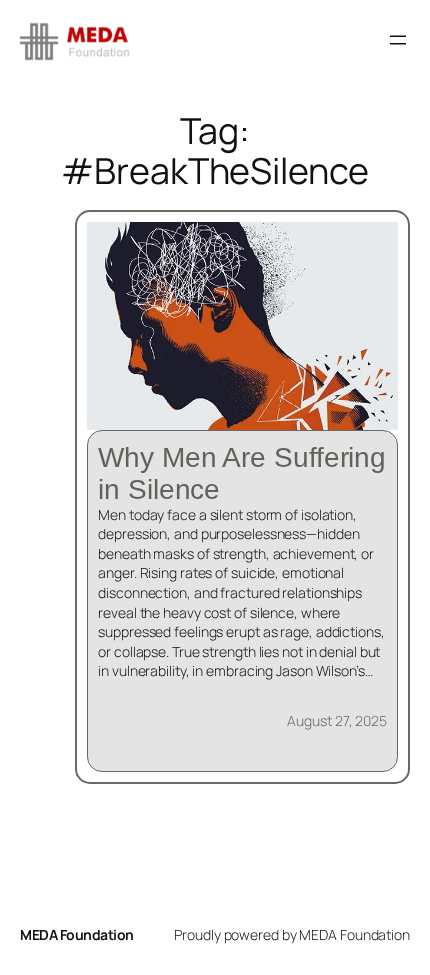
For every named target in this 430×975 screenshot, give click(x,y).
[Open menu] (398, 40)
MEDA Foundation (77, 934)
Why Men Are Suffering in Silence (242, 473)
